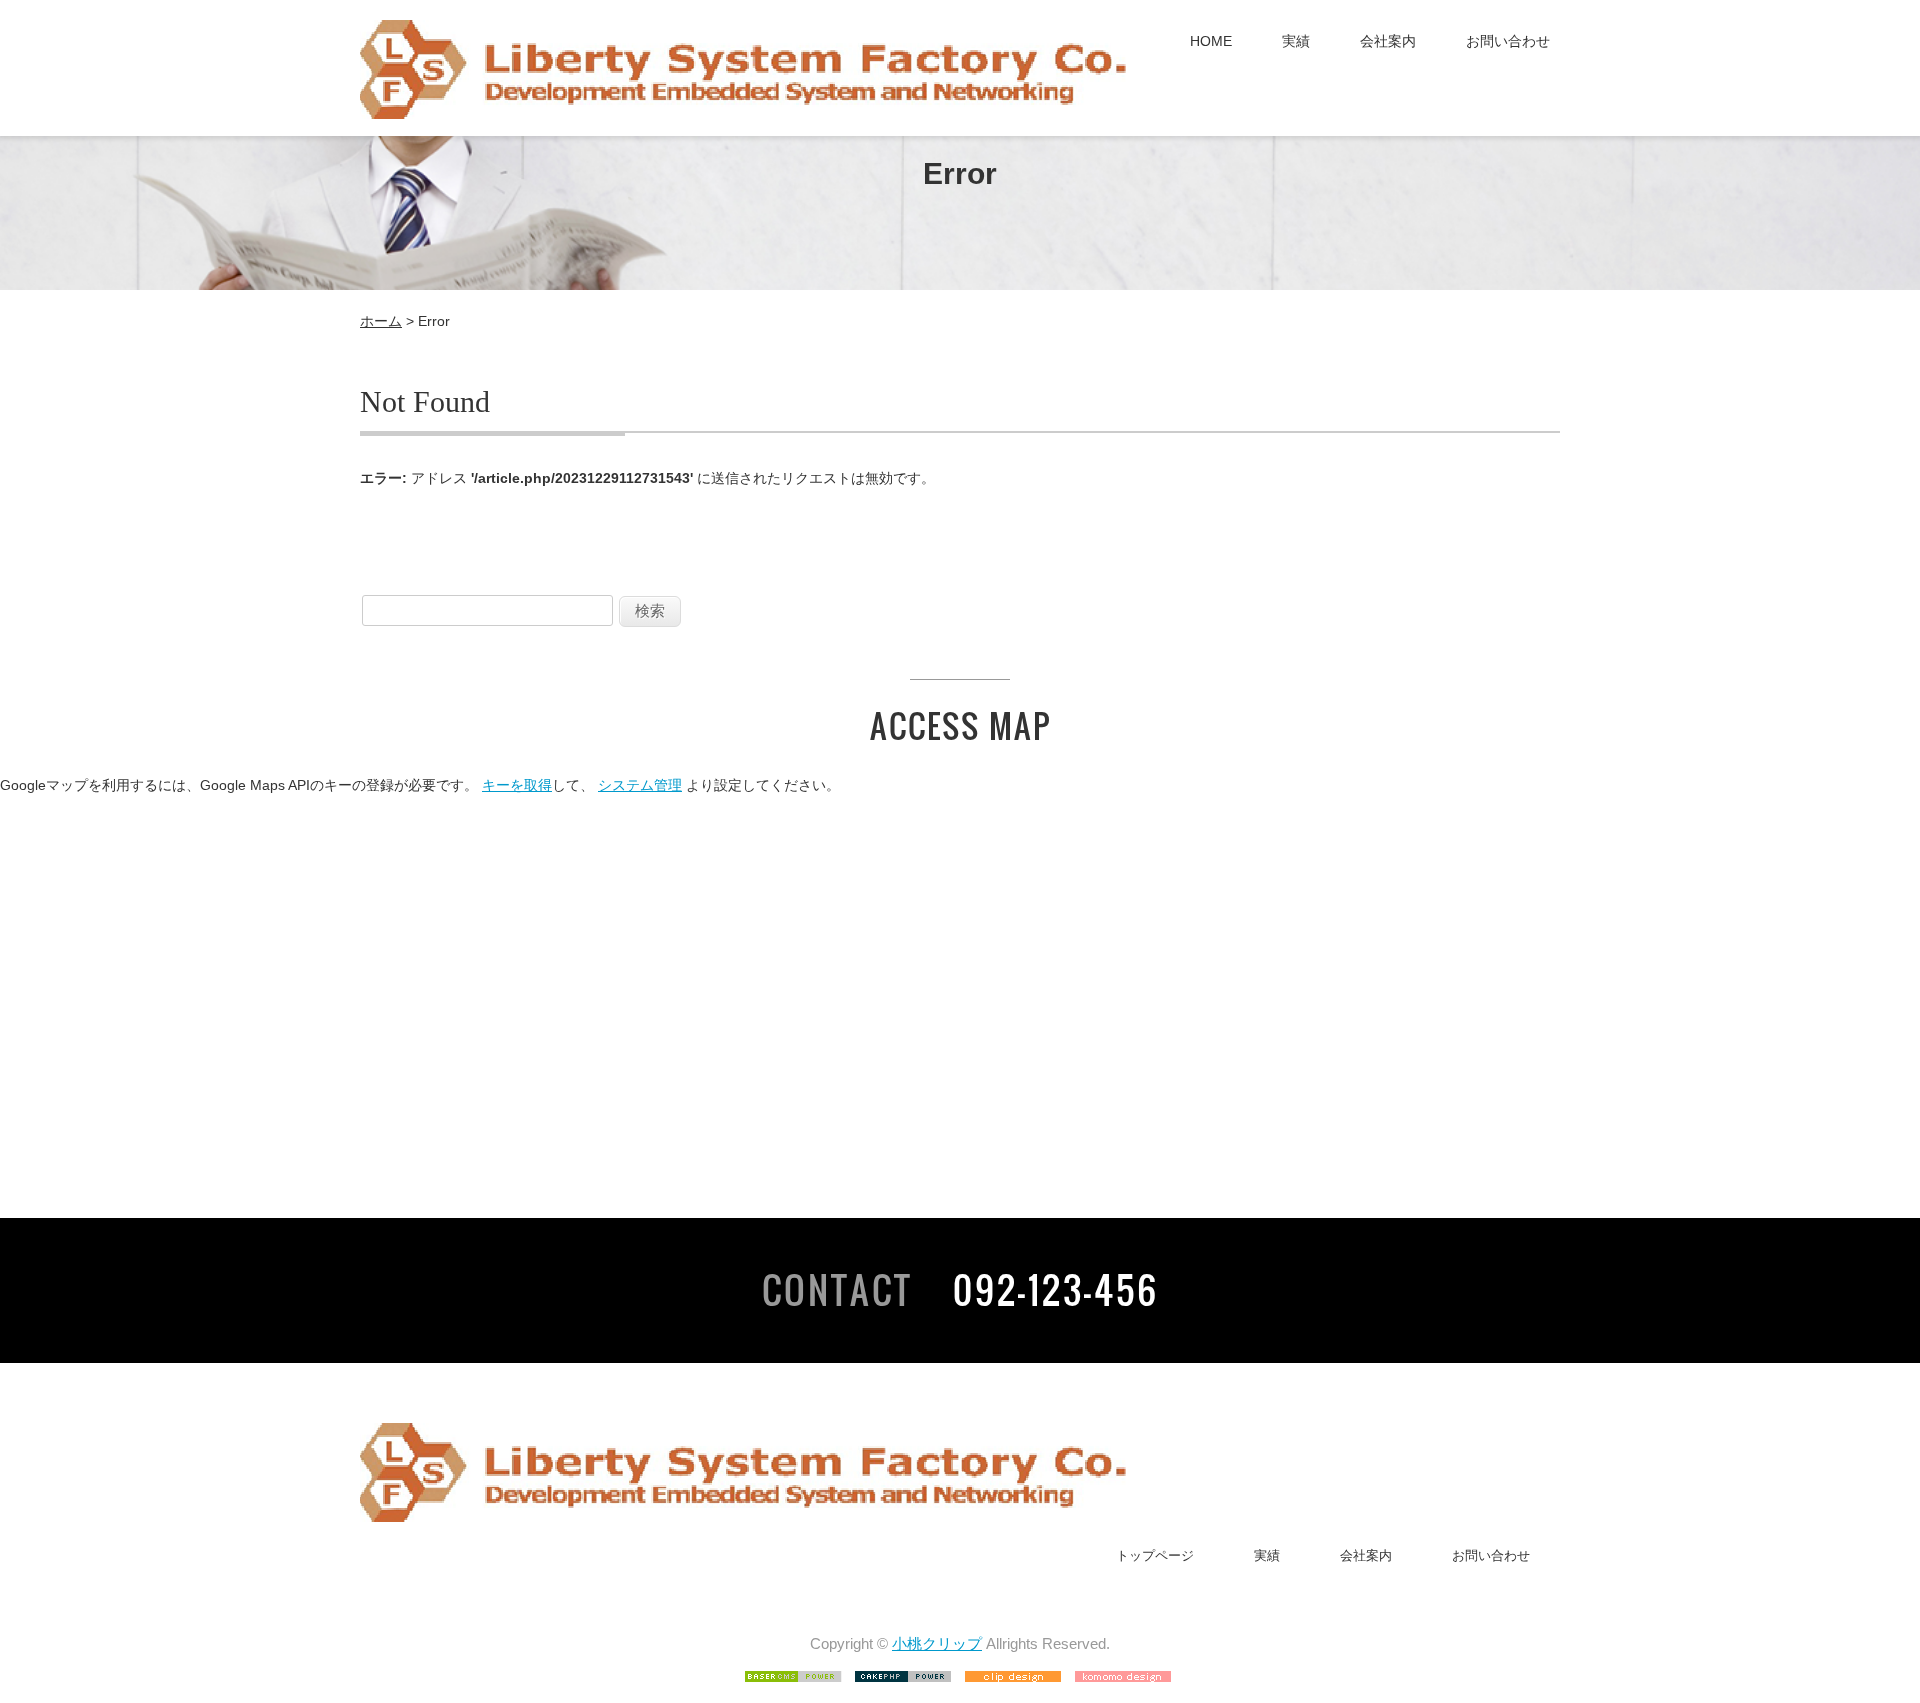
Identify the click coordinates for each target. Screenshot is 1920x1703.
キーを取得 (517, 785)
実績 (1296, 41)
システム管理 (640, 785)
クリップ (952, 1643)
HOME (1211, 41)
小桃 (907, 1643)
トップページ (1155, 1555)
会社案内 (1388, 41)
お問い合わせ (1508, 41)
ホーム (381, 321)
